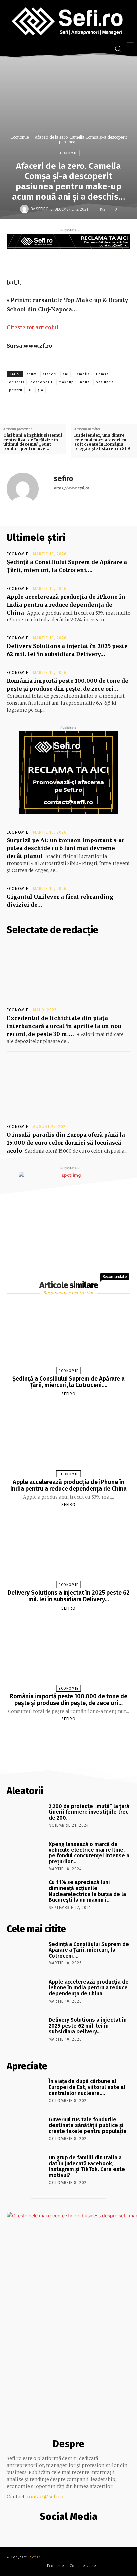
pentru (16, 390)
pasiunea (105, 382)
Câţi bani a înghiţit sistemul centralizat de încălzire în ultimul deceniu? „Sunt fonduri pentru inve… (33, 442)
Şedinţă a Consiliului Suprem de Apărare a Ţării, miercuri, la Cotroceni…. (68, 1382)
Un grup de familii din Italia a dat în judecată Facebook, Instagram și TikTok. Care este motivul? (87, 2166)
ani (66, 374)
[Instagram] (67, 2530)
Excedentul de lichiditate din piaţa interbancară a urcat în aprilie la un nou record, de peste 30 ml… (64, 1026)
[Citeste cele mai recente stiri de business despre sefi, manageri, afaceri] (68, 22)
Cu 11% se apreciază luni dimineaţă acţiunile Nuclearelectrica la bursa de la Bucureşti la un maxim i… (87, 1891)
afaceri (50, 374)
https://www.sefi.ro (71, 488)
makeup (66, 382)
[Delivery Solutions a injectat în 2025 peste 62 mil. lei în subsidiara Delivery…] (69, 1550)
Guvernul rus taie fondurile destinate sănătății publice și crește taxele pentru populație (88, 2125)
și (30, 390)
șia (40, 390)
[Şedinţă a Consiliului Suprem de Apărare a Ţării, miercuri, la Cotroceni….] (69, 1336)
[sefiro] (25, 209)
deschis (17, 382)
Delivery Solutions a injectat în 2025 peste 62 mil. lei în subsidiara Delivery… (69, 1596)
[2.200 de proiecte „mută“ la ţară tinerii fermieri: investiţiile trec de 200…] (25, 1817)
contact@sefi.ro (45, 2497)
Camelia (82, 374)
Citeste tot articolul (33, 327)
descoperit (41, 382)
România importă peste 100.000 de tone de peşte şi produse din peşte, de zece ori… (68, 1700)
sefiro (42, 209)
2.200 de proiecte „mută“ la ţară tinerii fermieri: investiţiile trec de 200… (89, 1812)
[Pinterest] (87, 262)
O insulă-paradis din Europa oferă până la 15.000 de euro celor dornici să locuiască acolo (66, 1143)
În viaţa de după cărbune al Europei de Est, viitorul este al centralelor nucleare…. (87, 2087)
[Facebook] (56, 262)
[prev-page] (60, 1735)
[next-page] (74, 1735)
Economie (19, 137)
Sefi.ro (35, 2557)
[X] (71, 262)
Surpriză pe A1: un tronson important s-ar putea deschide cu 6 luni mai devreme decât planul (66, 848)
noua (85, 382)
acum (31, 374)
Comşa (102, 374)
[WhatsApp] (102, 262)
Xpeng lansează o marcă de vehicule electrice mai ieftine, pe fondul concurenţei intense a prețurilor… (89, 1853)
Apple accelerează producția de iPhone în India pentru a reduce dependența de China (66, 605)
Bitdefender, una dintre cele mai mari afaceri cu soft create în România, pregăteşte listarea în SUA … (102, 444)
